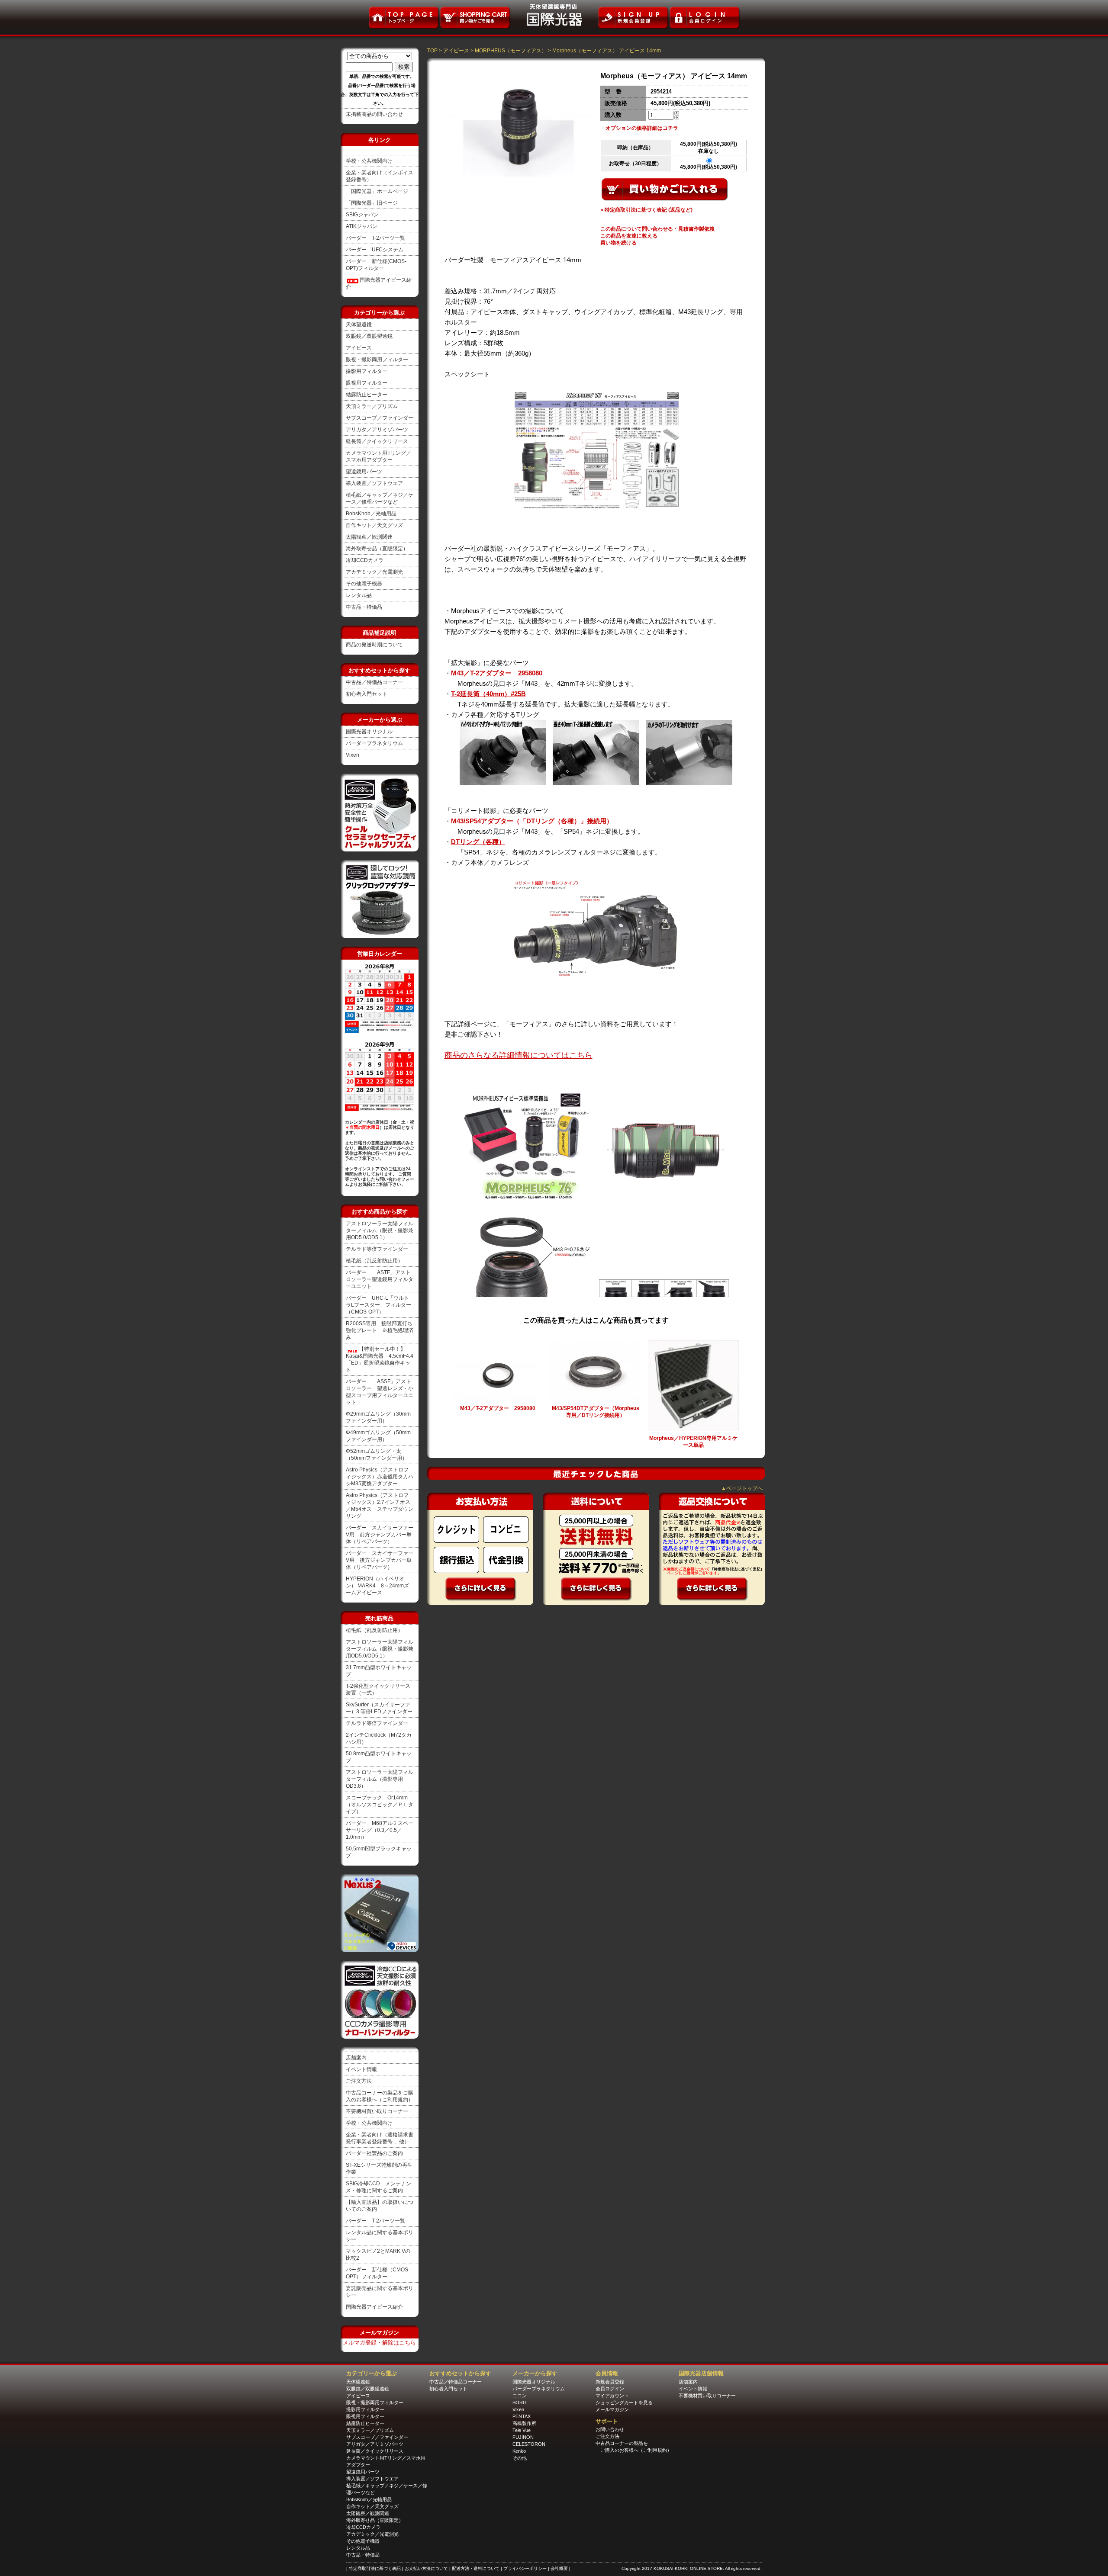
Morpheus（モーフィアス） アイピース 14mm (607, 51)
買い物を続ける (618, 243)
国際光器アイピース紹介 (374, 2307)
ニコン (520, 2396)
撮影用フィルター (367, 371)
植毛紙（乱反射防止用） (374, 1261)
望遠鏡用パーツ (364, 472)
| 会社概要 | (559, 2568)
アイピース (359, 348)
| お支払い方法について (426, 2568)
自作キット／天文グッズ (374, 525)
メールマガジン (612, 2409)
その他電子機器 (364, 584)
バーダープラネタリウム (374, 743)
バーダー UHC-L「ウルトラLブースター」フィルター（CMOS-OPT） (378, 1305)
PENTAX (522, 2416)
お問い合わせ (610, 2429)
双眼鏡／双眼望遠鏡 (369, 336)
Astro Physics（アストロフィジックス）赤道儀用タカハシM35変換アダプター (380, 1477)
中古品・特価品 (364, 607)
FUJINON (523, 2437)
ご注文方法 (359, 2081)
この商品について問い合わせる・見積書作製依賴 (657, 229)
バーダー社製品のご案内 (374, 2153)
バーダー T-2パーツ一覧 (375, 238)
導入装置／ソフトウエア (374, 483)
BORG (520, 2403)
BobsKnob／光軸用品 (371, 514)
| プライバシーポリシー (524, 2568)
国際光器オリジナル (369, 732)
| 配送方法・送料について (475, 2568)
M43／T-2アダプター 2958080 (498, 1408)
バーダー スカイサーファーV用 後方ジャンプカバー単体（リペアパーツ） (380, 1560)
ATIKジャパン (362, 226)
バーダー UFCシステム (375, 250)
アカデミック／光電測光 (374, 572)
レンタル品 (359, 595)
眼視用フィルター (367, 383)
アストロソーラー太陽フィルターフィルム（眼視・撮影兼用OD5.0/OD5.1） (380, 1230)
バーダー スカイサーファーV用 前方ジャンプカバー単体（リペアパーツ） (380, 1535)
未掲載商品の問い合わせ (374, 114)
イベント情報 (361, 2069)
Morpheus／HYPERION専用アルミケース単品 (693, 1442)
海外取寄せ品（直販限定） (377, 549)
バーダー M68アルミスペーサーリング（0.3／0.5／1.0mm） (380, 1830)
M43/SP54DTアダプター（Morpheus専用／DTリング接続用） (596, 1412)
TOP (432, 51)
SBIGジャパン (362, 215)
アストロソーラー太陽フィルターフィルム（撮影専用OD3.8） (380, 1779)
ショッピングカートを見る (624, 2403)
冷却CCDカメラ (365, 560)
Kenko (519, 2451)
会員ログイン (610, 2389)
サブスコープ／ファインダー (380, 418)
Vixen (353, 755)
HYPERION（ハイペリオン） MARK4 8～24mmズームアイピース (377, 1586)
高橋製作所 (524, 2423)
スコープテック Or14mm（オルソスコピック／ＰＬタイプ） (380, 1805)
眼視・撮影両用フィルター (377, 360)
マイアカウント (612, 2396)
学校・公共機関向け (369, 161)
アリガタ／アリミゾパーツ (377, 430)
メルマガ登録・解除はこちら (379, 2343)
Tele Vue (522, 2430)
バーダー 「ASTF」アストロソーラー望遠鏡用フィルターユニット (380, 1279)
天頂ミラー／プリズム (372, 406)
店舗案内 (356, 2058)
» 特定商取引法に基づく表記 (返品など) (646, 210)
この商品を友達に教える (629, 236)
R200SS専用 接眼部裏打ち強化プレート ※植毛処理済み (380, 1330)
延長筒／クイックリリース (377, 441)
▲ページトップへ (742, 1488)
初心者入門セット (367, 694)
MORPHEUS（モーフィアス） (511, 51)
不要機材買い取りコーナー (377, 2111)
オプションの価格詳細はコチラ (642, 128)
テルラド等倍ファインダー (377, 1249)
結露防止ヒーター (367, 395)
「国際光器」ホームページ (377, 191)
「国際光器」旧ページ (372, 203)
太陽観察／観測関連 (369, 537)
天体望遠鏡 (359, 324)
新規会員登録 (610, 2382)
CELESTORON (529, 2444)
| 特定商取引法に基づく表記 (374, 2568)
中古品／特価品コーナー (374, 682)
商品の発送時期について (374, 645)
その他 (520, 2458)
